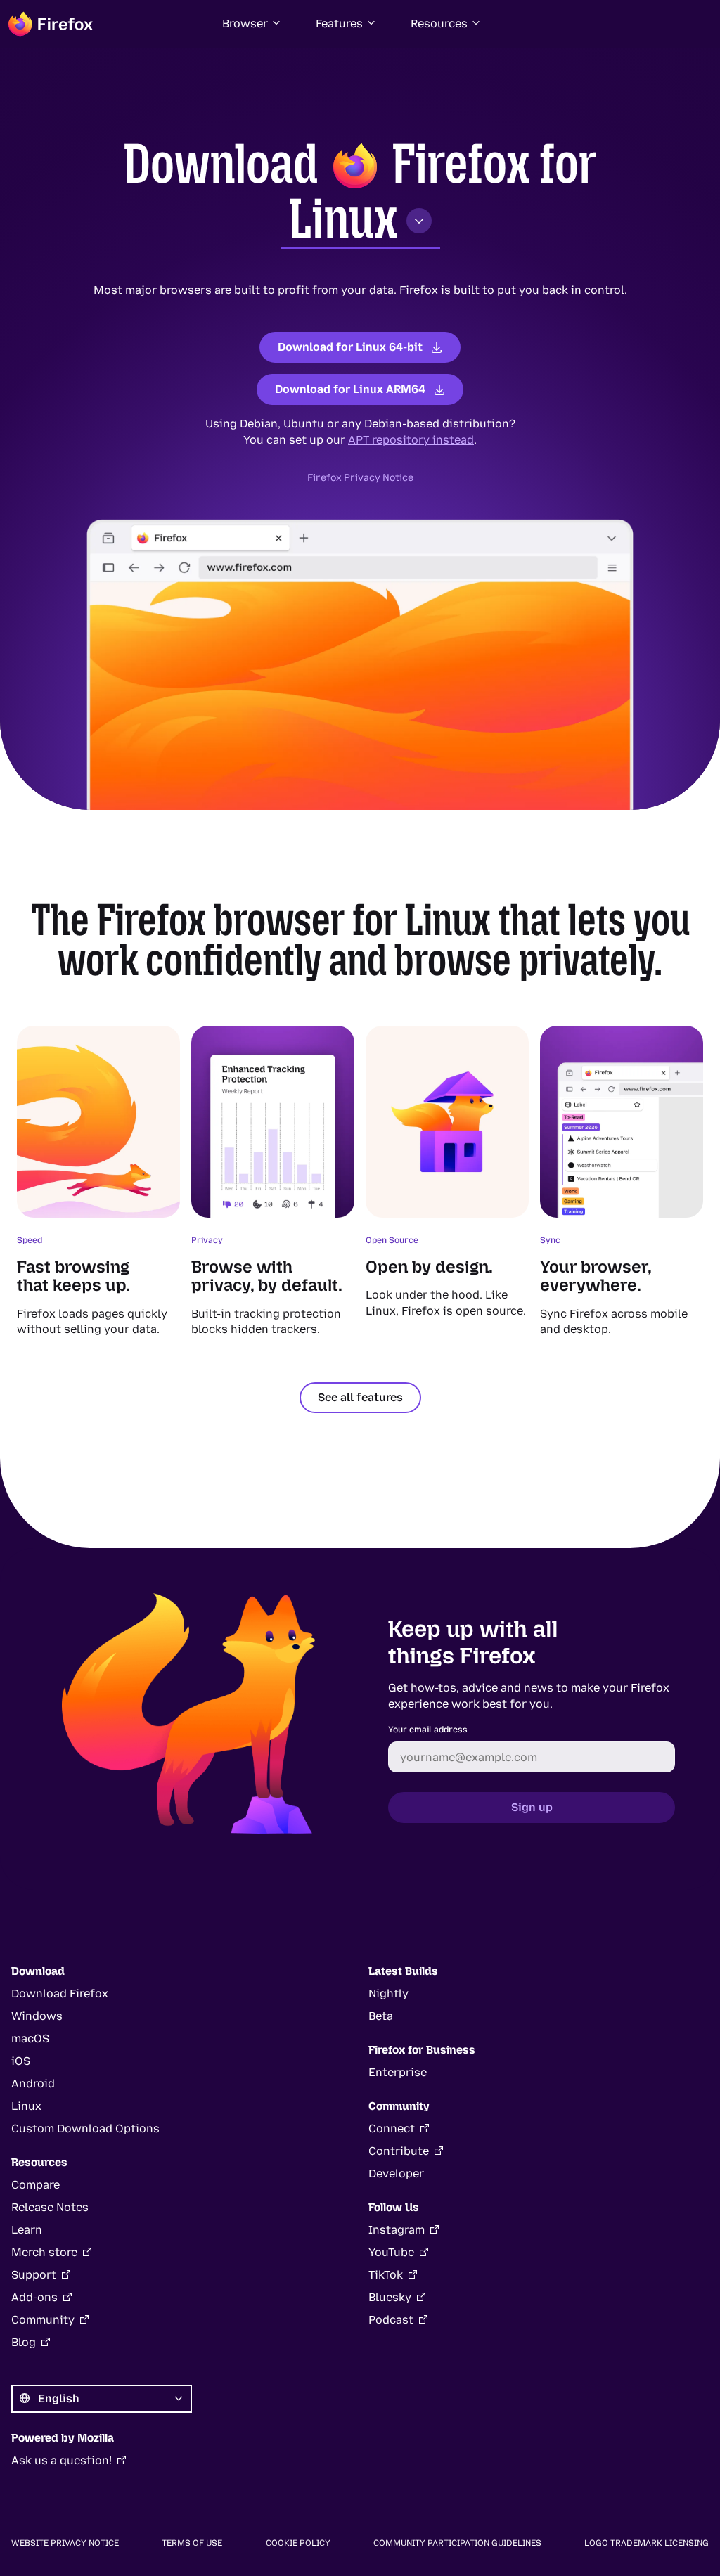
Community (43, 2320)
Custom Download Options (85, 2129)
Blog (24, 2342)
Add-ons (34, 2297)
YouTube (391, 2252)
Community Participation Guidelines (457, 2543)
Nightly (388, 1994)
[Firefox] (51, 24)
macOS (30, 2039)
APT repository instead (411, 440)
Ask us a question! (62, 2460)
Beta (381, 2016)
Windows (37, 2016)
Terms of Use (192, 2543)
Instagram (397, 2230)
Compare (36, 2185)
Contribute (399, 2151)
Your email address (428, 1730)
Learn (27, 2230)
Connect (392, 2129)
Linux (343, 219)
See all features (360, 1397)
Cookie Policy (298, 2543)
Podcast (391, 2320)
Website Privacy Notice (65, 2543)
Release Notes (50, 2207)
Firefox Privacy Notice (360, 478)
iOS (21, 2061)
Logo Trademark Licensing (647, 2543)
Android (33, 2084)
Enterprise (398, 2072)
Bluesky (390, 2297)
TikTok (386, 2275)
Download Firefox (60, 1994)
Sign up (532, 1807)
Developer (396, 2173)
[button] (252, 24)
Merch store (44, 2252)
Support (34, 2275)
